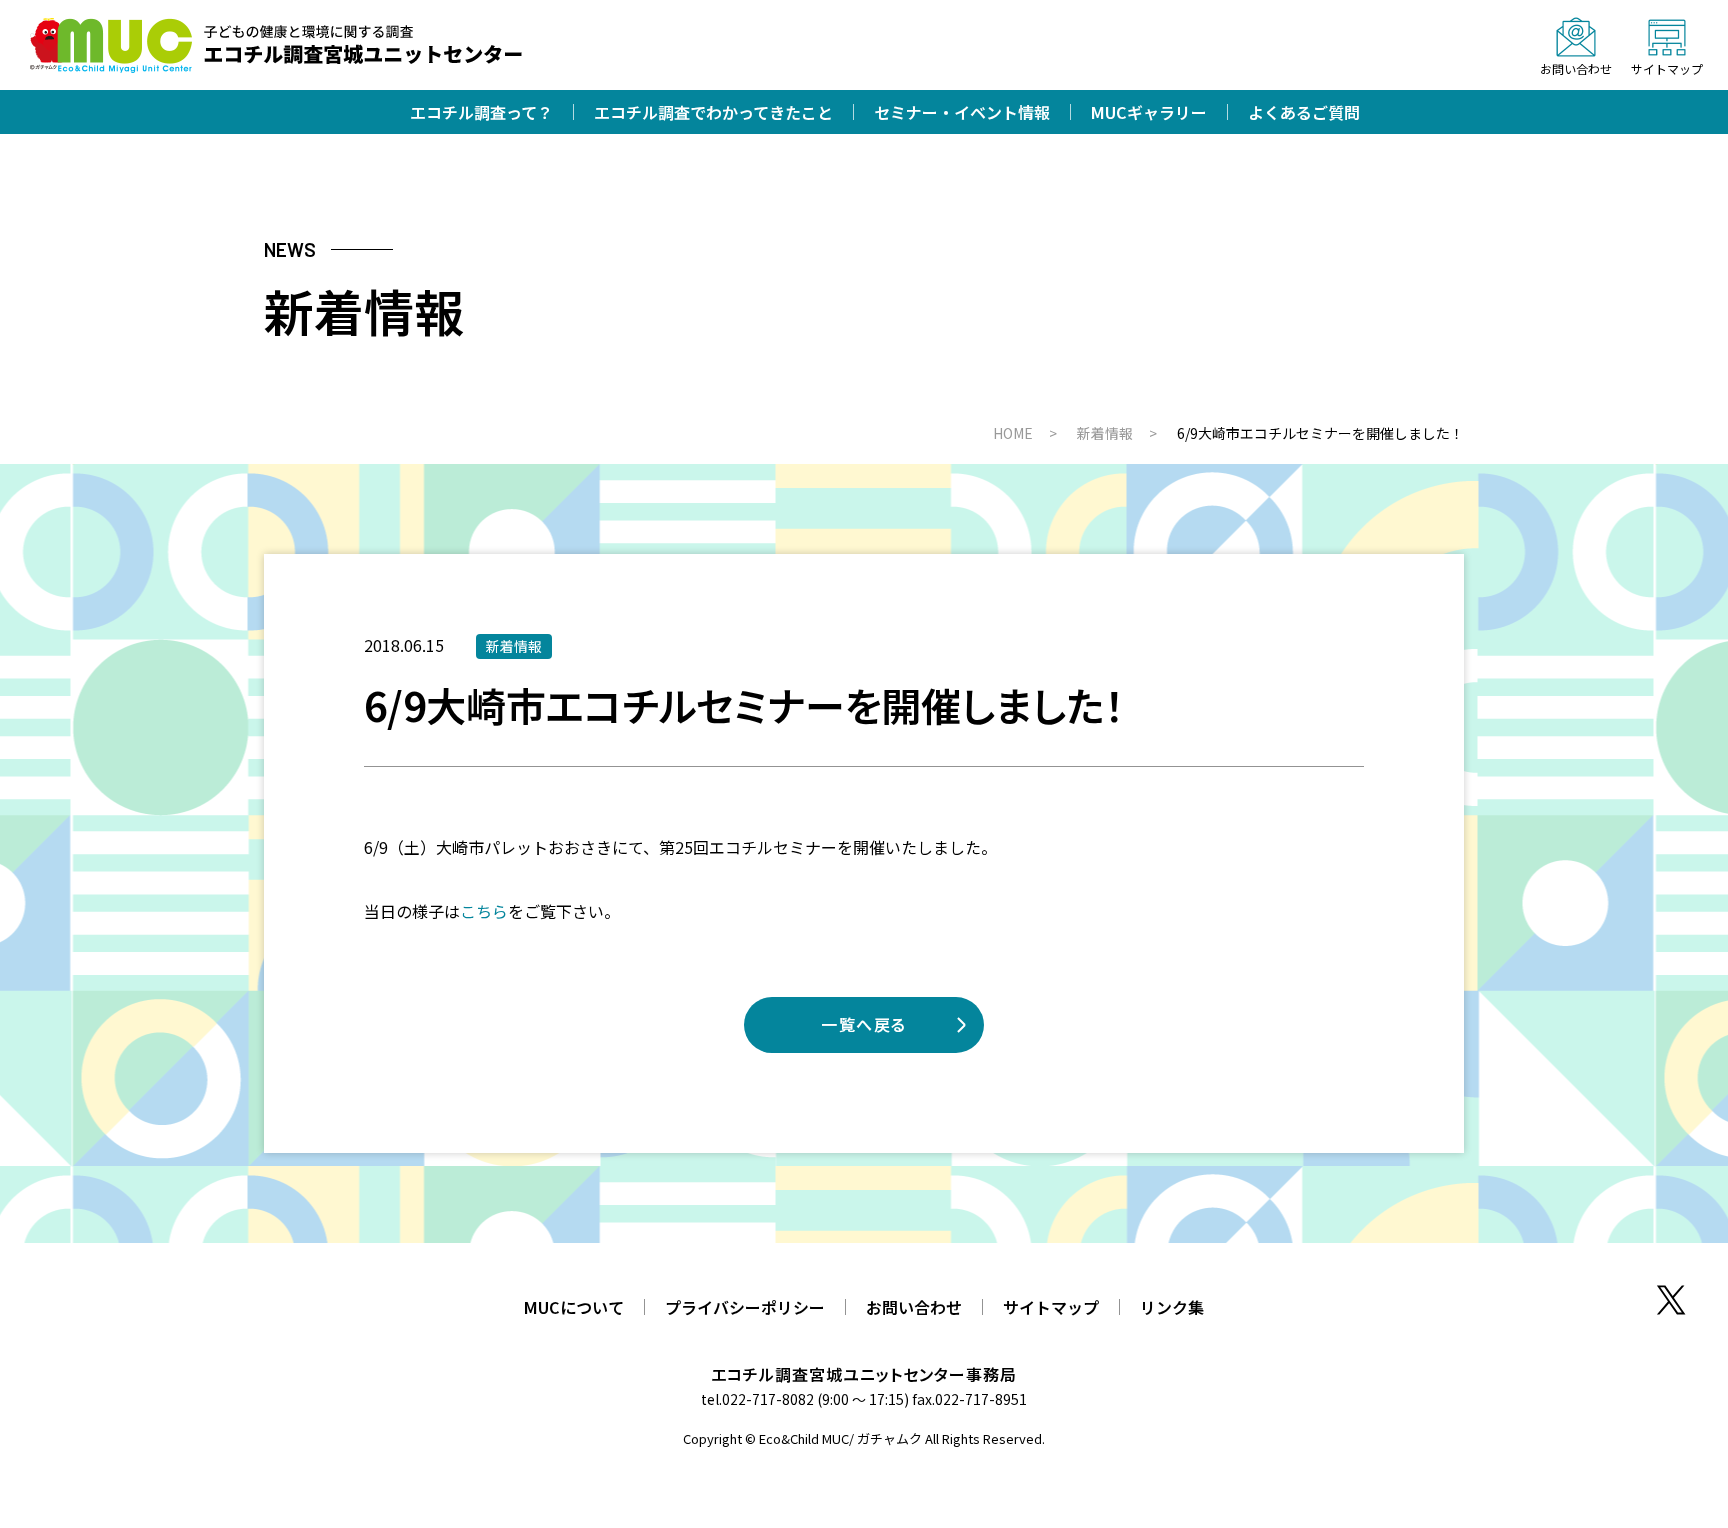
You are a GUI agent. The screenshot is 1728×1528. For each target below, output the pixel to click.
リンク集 (1172, 1307)
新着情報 (514, 646)
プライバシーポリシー (745, 1307)
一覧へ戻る (864, 1024)
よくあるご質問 (1304, 112)
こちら (484, 911)
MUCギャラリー (1149, 112)
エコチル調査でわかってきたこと (713, 112)
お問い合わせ (914, 1307)
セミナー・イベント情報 (962, 112)
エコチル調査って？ (481, 112)
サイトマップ (1051, 1307)
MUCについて (574, 1307)
